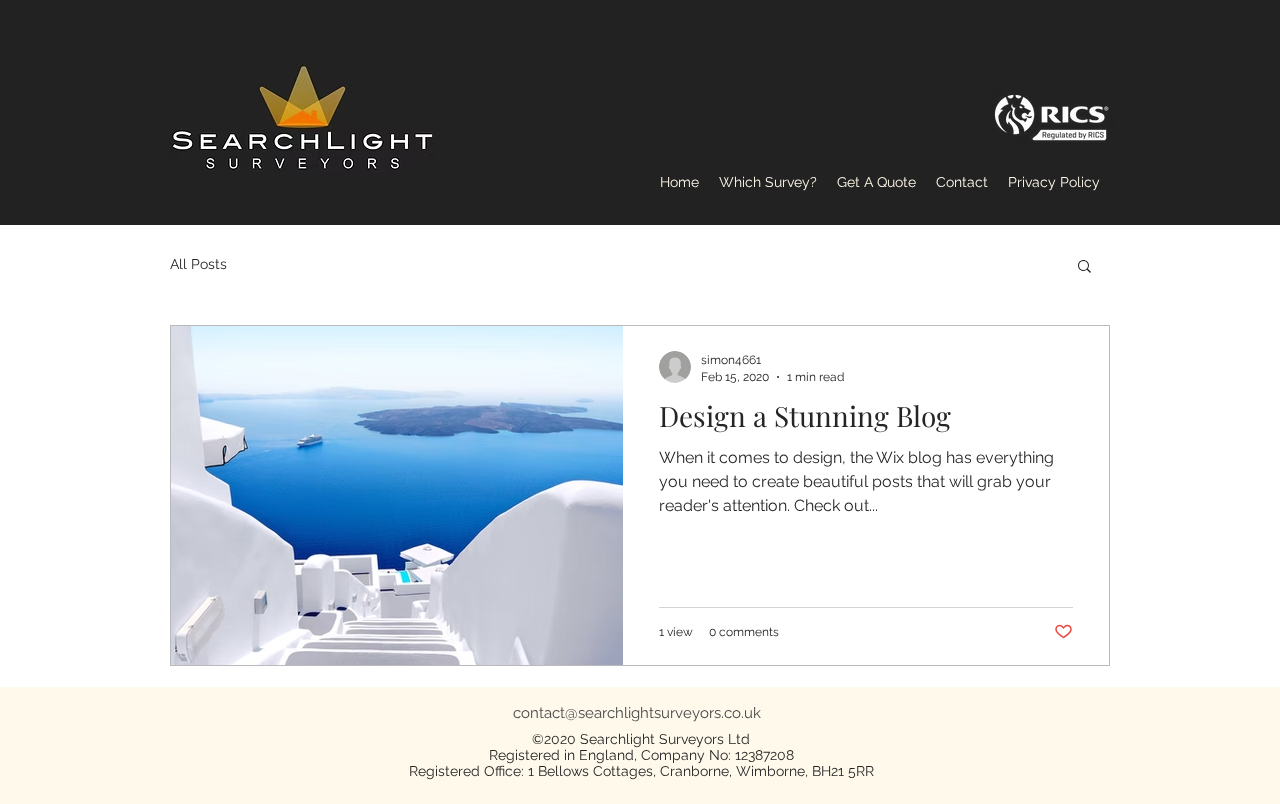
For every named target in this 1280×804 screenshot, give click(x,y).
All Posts (198, 264)
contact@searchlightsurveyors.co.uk (637, 713)
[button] (1084, 267)
